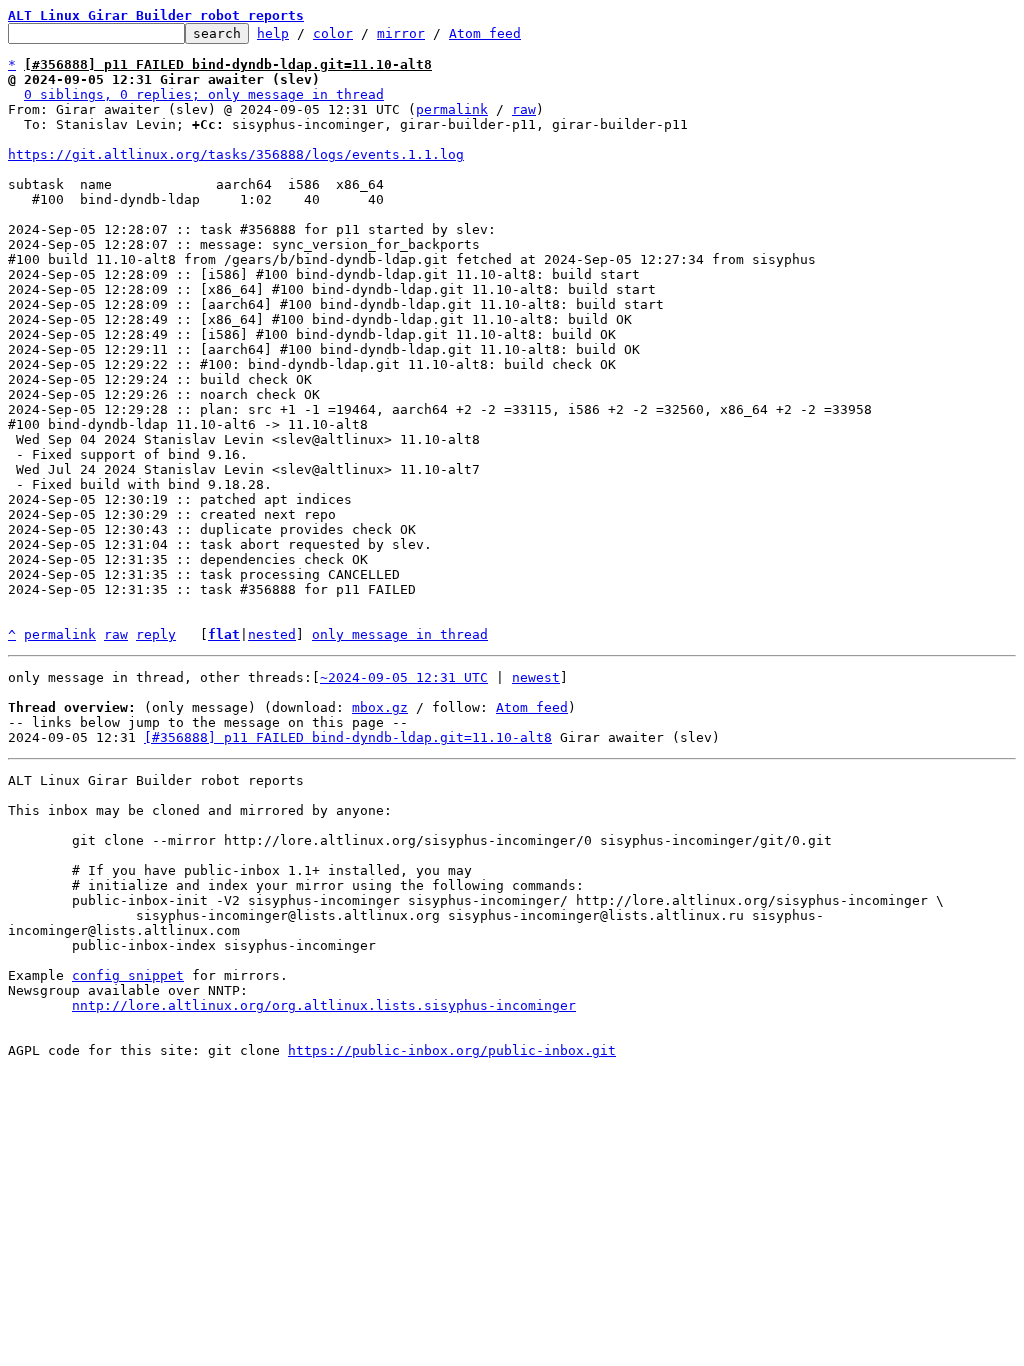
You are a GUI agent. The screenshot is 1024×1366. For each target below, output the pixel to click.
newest (536, 677)
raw (524, 109)
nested (272, 634)
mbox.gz (380, 707)
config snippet (128, 975)
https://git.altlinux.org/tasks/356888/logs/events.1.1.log (236, 154)
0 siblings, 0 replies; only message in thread (204, 94)
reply (156, 634)
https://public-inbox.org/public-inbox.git (452, 1050)
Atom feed (485, 33)
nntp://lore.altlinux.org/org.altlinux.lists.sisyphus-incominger (324, 1005)
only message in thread (400, 634)
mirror (401, 33)
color (333, 33)
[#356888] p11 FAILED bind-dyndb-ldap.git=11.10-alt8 (348, 737)
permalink (452, 109)
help (273, 33)
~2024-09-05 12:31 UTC (404, 677)
